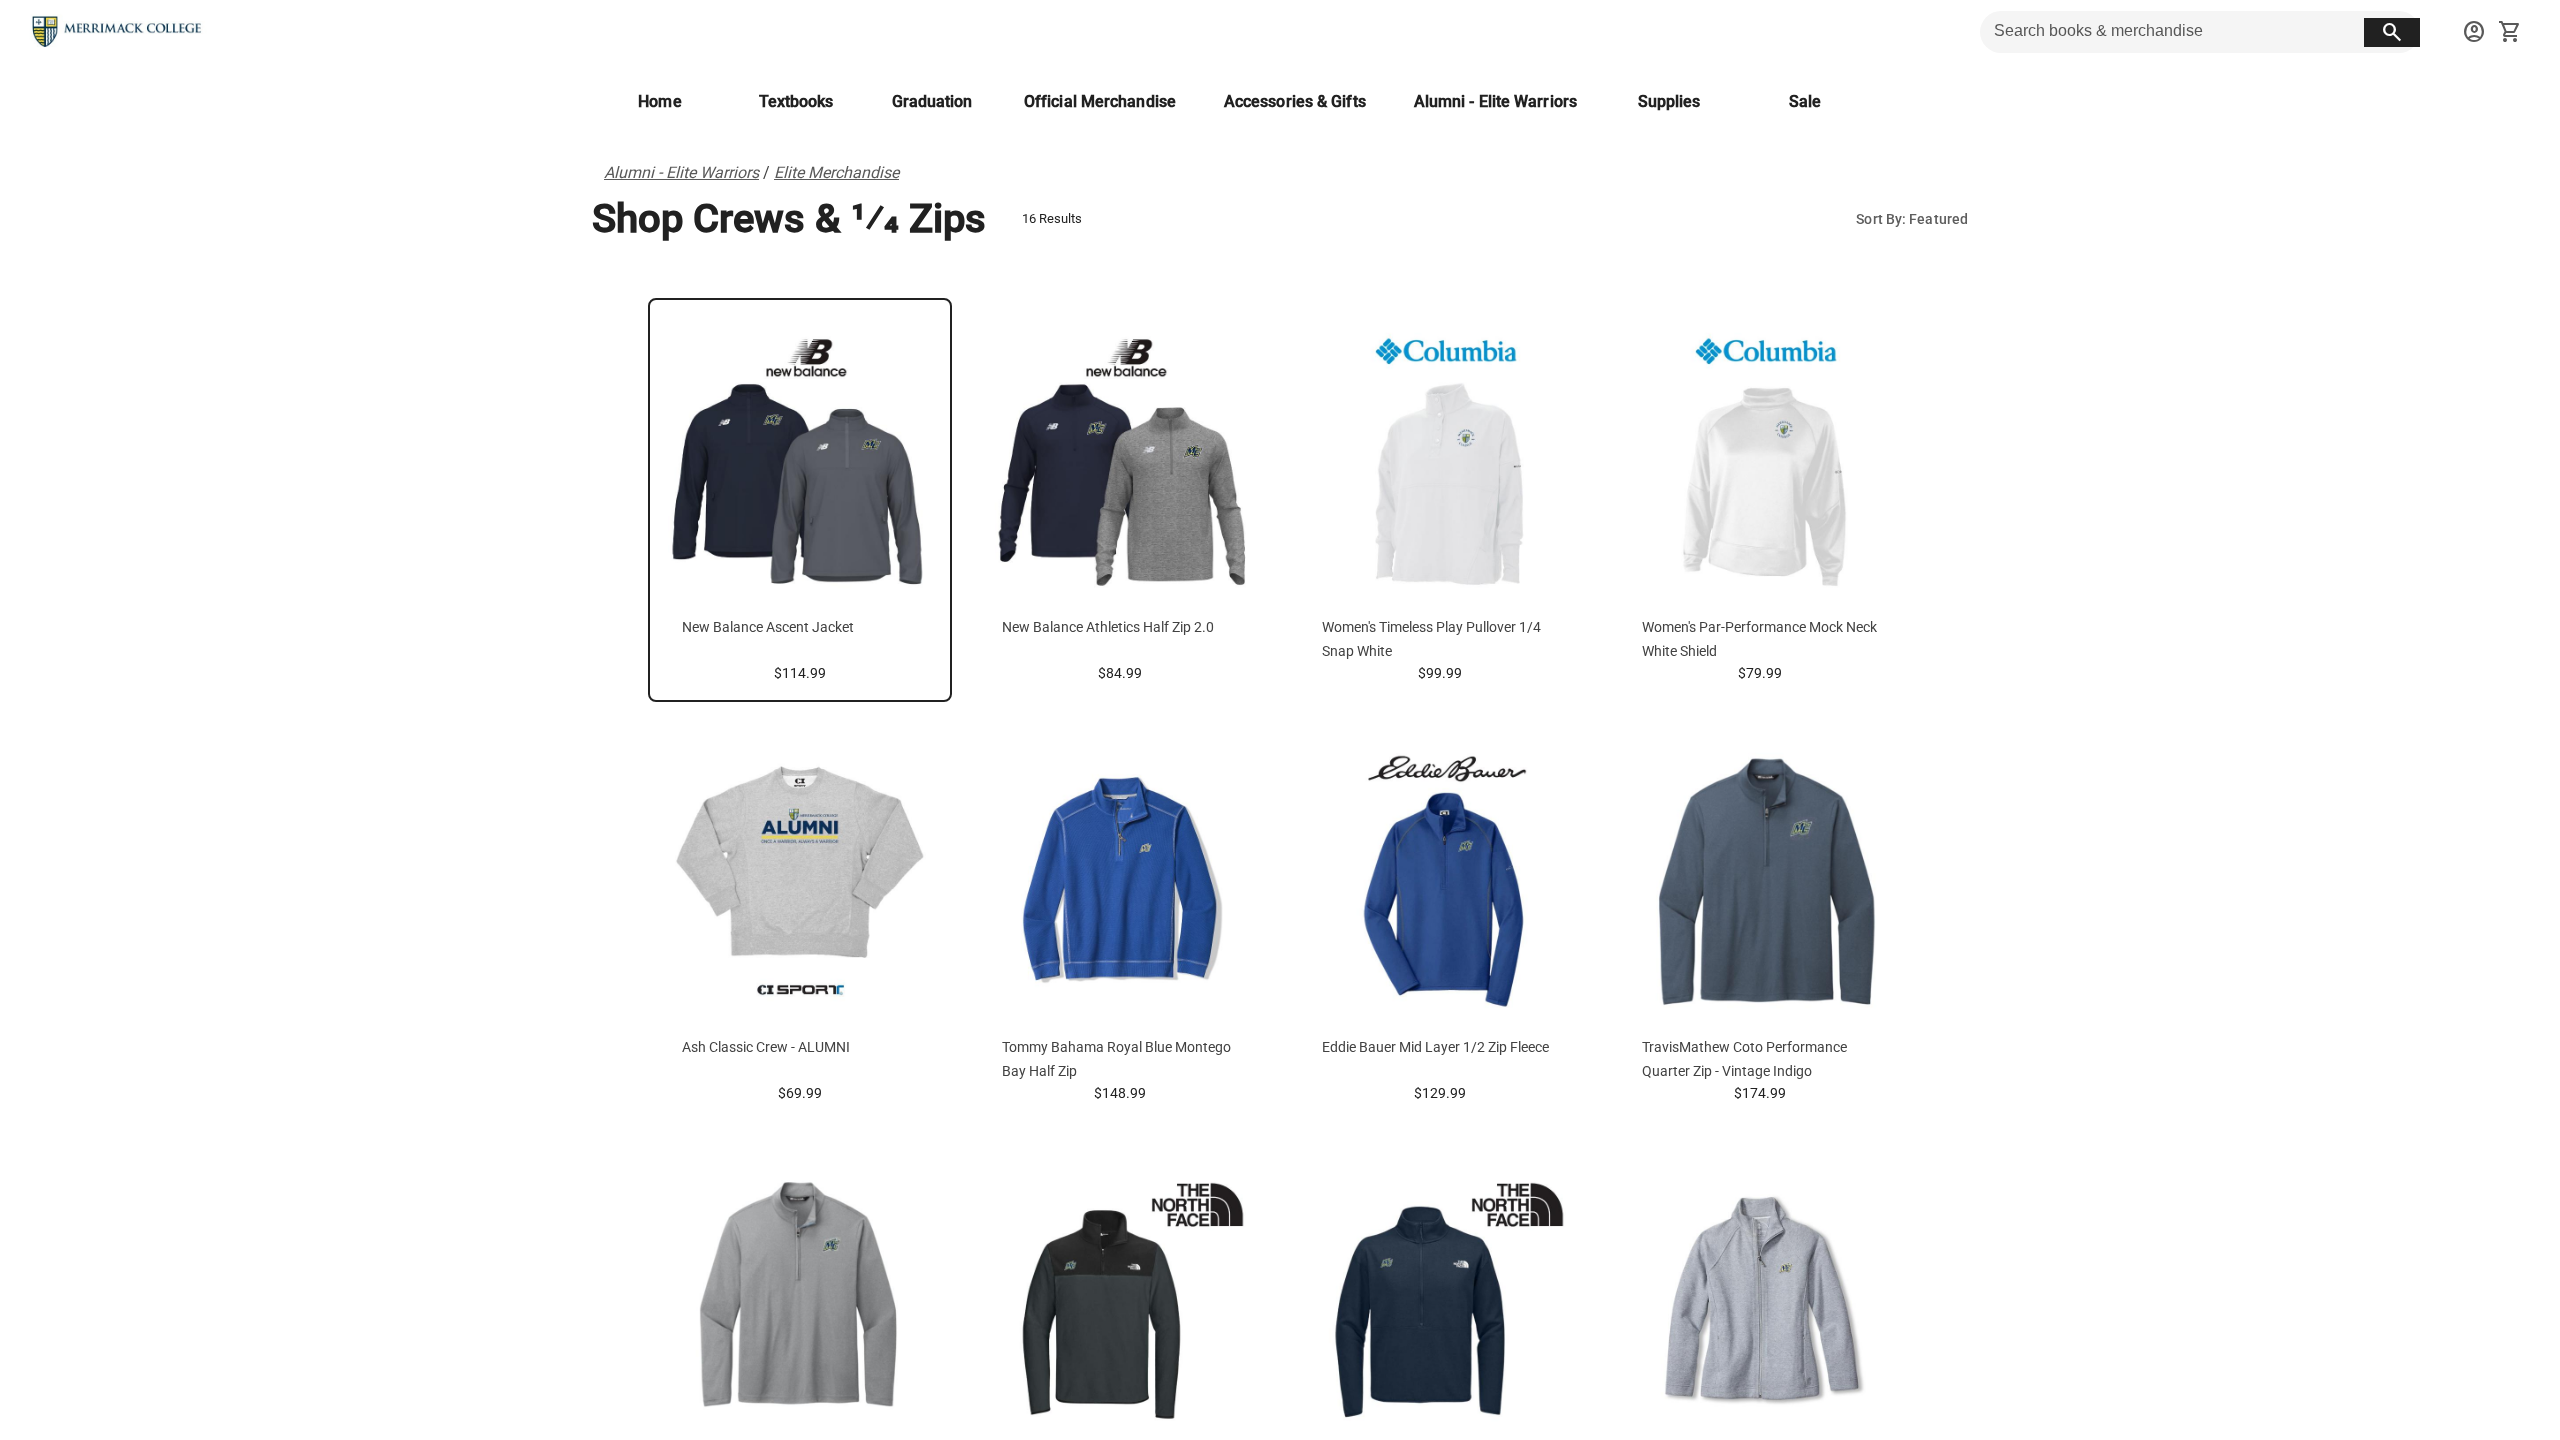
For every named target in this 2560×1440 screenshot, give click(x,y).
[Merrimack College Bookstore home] (118, 32)
